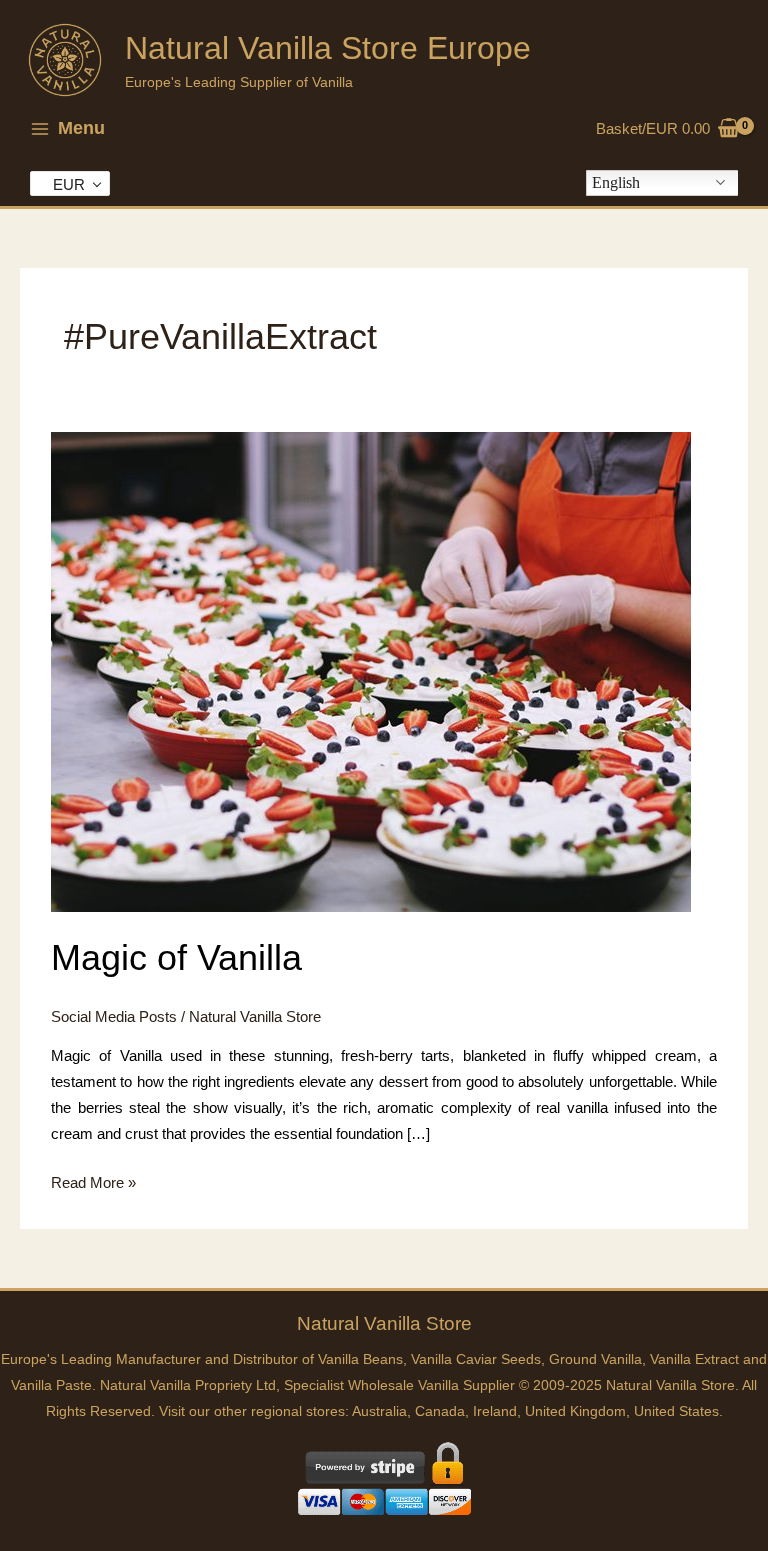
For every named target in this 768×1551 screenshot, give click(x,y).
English (616, 182)
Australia (379, 1411)
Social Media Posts (114, 1017)
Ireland (495, 1411)
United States (676, 1411)
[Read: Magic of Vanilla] (371, 671)
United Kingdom (575, 1411)
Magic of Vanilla (176, 957)
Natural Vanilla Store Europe (328, 48)
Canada (440, 1411)
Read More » (93, 1185)
